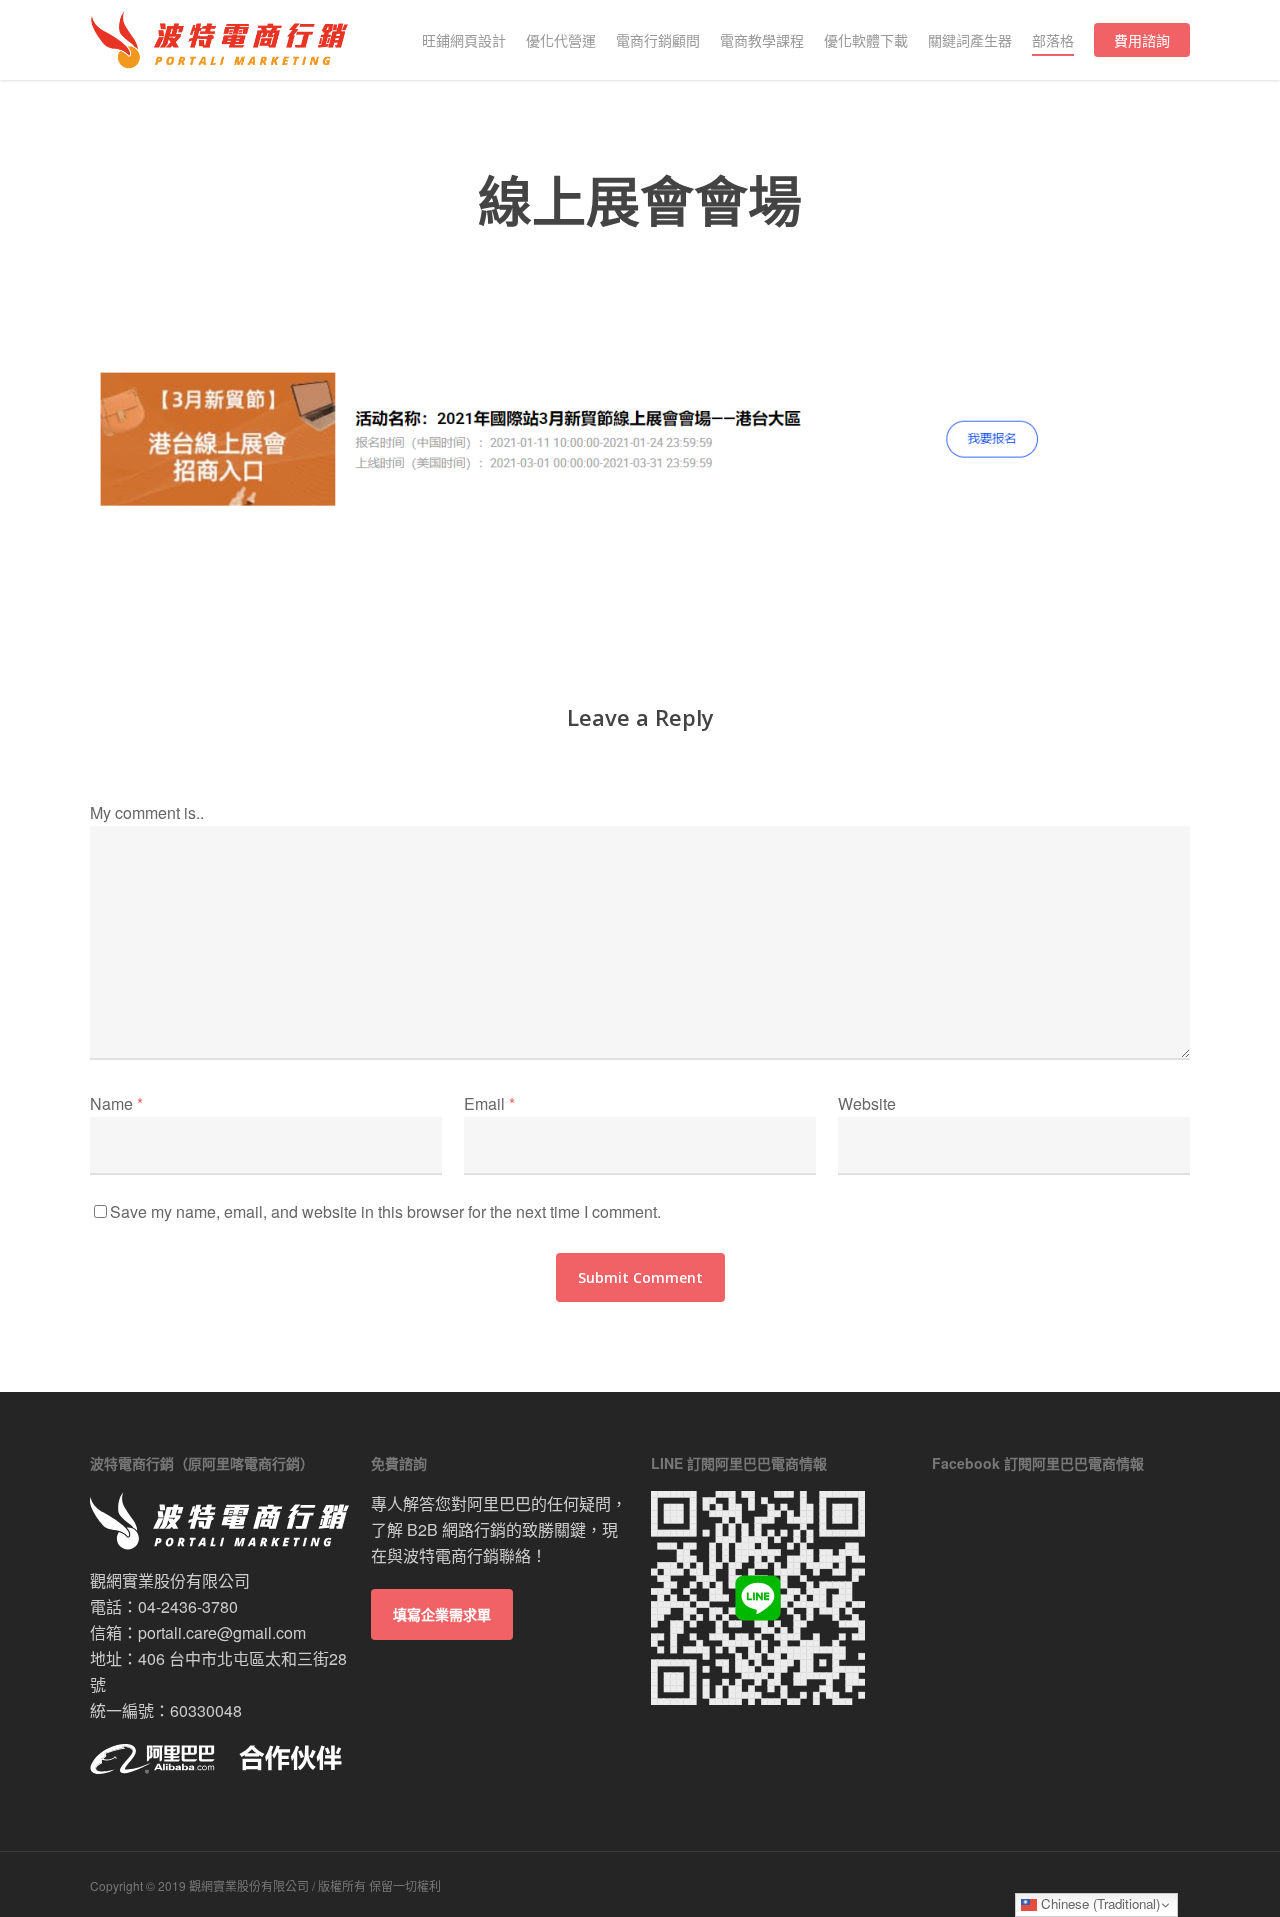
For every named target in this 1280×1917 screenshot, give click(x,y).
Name (116, 1103)
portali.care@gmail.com (222, 1632)
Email (489, 1103)
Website (867, 1103)
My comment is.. (147, 812)
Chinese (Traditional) (1098, 1903)
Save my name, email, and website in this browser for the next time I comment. (385, 1211)
